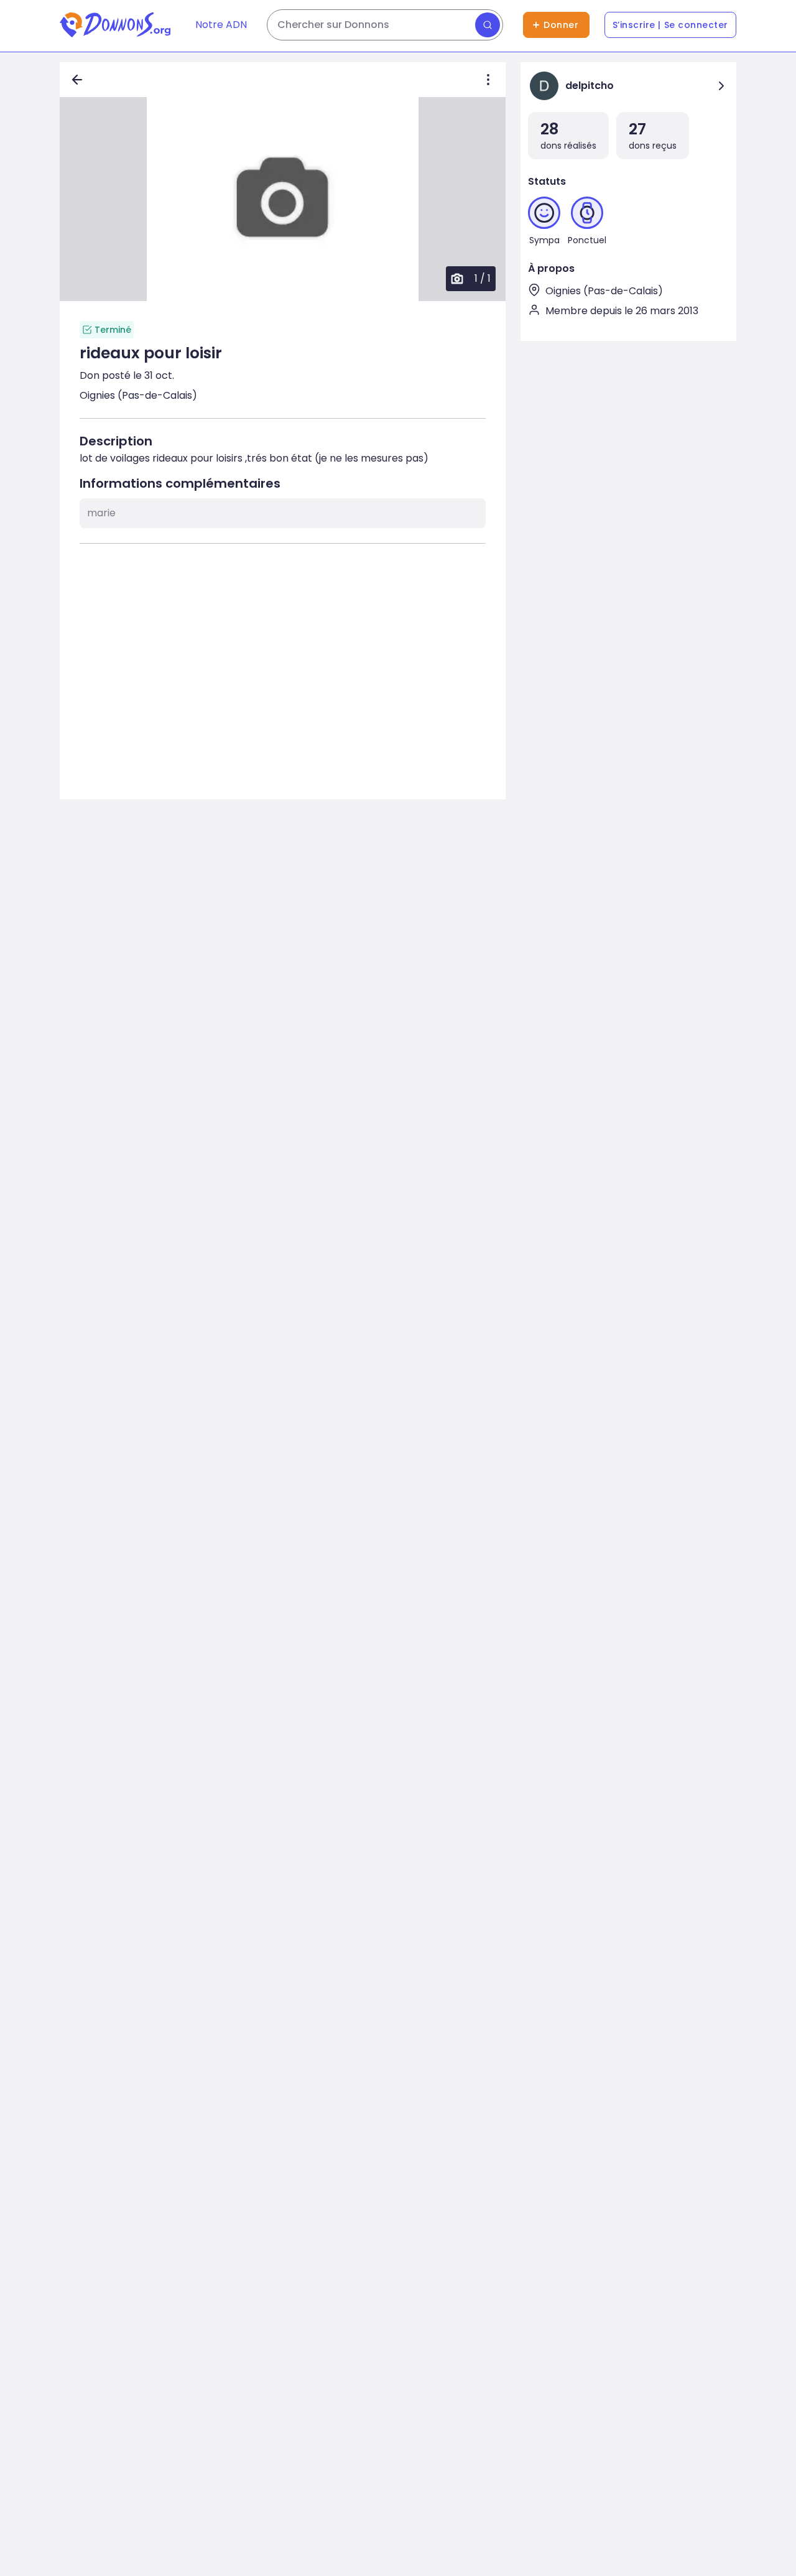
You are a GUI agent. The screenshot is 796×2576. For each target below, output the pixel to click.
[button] (283, 199)
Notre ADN (221, 25)
